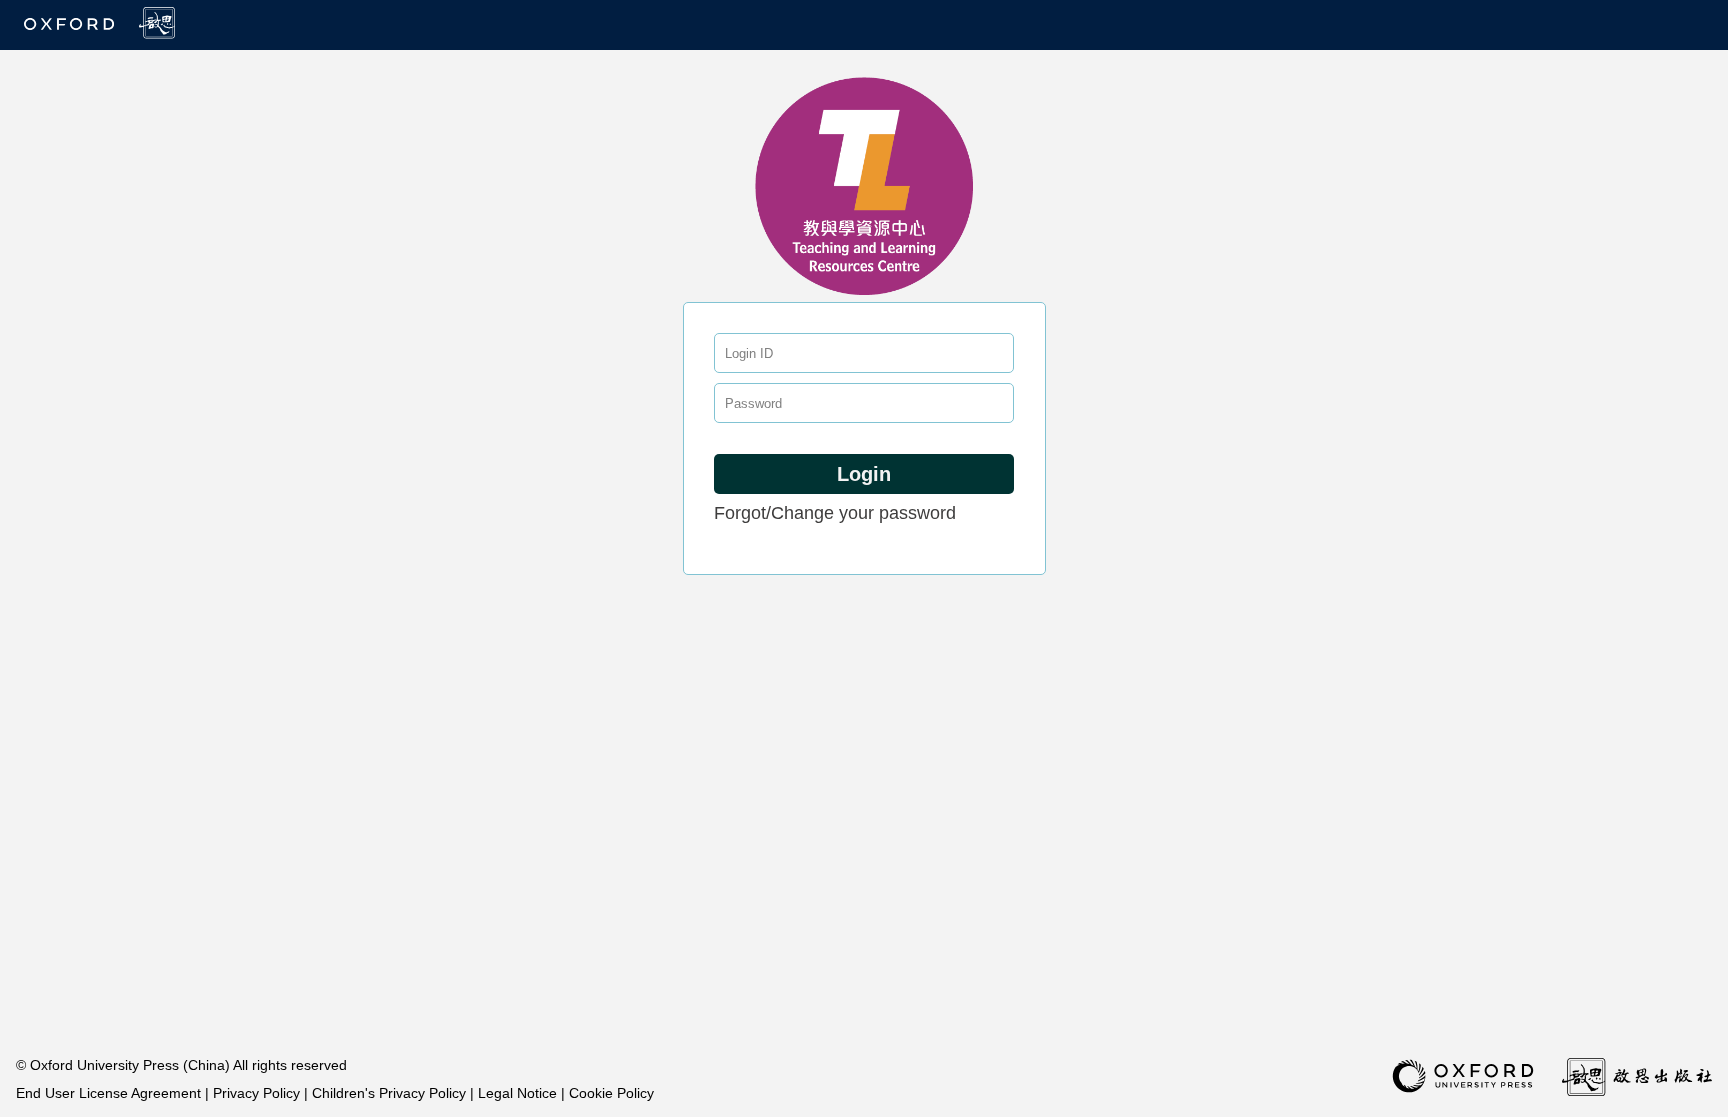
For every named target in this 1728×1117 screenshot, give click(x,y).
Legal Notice (519, 1093)
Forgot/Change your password (835, 513)
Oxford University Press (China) (131, 1065)
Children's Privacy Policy (391, 1093)
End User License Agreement (110, 1093)
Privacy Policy (258, 1093)
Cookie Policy (611, 1093)
